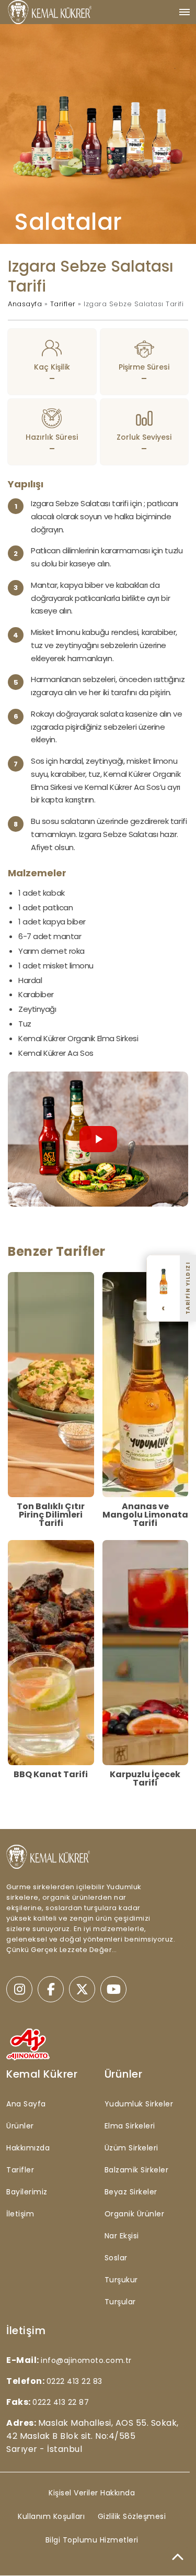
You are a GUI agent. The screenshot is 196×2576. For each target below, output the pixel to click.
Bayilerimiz (27, 2192)
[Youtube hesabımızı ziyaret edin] (113, 1989)
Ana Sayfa (26, 2104)
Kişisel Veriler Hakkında (92, 2493)
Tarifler (63, 304)
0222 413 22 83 (74, 2381)
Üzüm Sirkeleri (131, 2148)
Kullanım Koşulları (51, 2516)
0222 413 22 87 (61, 2402)
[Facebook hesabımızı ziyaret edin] (51, 1989)
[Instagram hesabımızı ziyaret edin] (19, 1989)
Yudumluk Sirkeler (139, 2104)
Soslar (116, 2258)
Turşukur (121, 2280)
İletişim (20, 2214)
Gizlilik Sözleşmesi (132, 2516)
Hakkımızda (28, 2148)
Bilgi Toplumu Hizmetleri (92, 2540)
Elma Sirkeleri (130, 2126)
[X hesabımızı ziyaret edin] (82, 1989)
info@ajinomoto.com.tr (86, 2360)
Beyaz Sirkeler (131, 2192)
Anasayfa (25, 304)
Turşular (120, 2302)
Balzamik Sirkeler (137, 2170)
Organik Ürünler (135, 2214)
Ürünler (20, 2126)
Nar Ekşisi (122, 2236)
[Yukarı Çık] (178, 2558)
